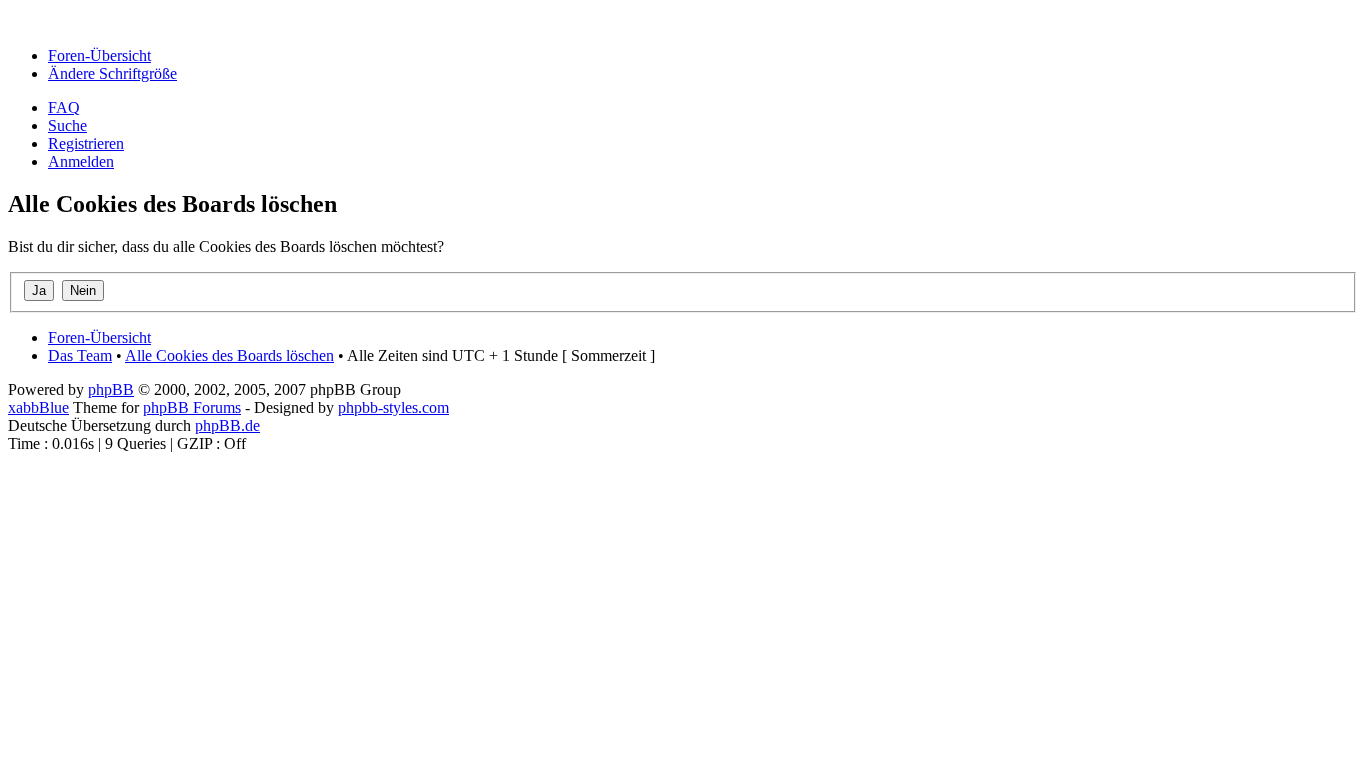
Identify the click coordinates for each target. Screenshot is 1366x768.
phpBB (111, 389)
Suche (67, 125)
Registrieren (86, 143)
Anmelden (81, 161)
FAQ (64, 107)
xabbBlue (38, 407)
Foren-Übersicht (99, 55)
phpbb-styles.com (393, 407)
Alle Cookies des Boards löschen (229, 355)
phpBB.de (227, 425)
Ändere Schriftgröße (112, 73)
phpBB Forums (192, 407)
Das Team (80, 355)
